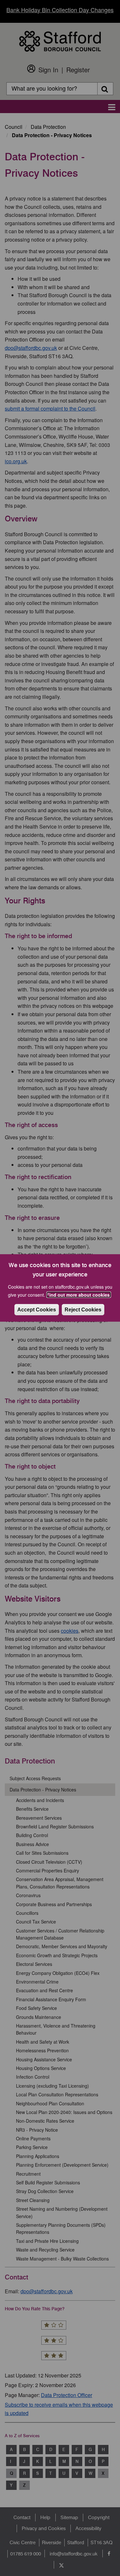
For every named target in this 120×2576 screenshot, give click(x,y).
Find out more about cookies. (79, 1295)
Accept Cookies (37, 1310)
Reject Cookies (83, 1310)
